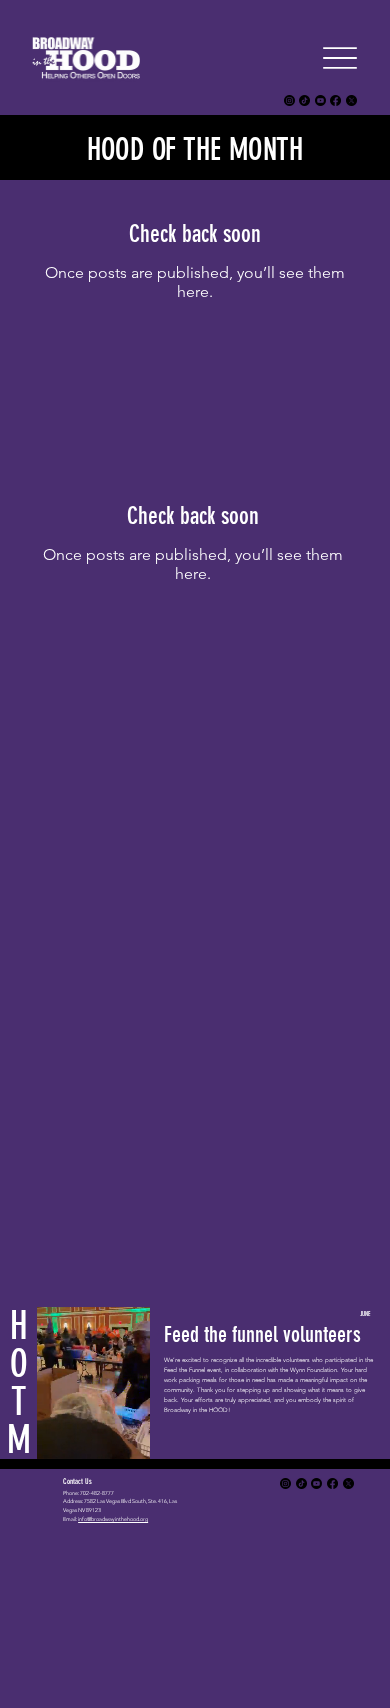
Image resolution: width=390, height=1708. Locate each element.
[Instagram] (289, 100)
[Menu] (339, 57)
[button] (115, 1435)
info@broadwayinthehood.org (113, 1519)
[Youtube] (320, 100)
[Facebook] (335, 100)
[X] (351, 100)
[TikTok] (304, 100)
